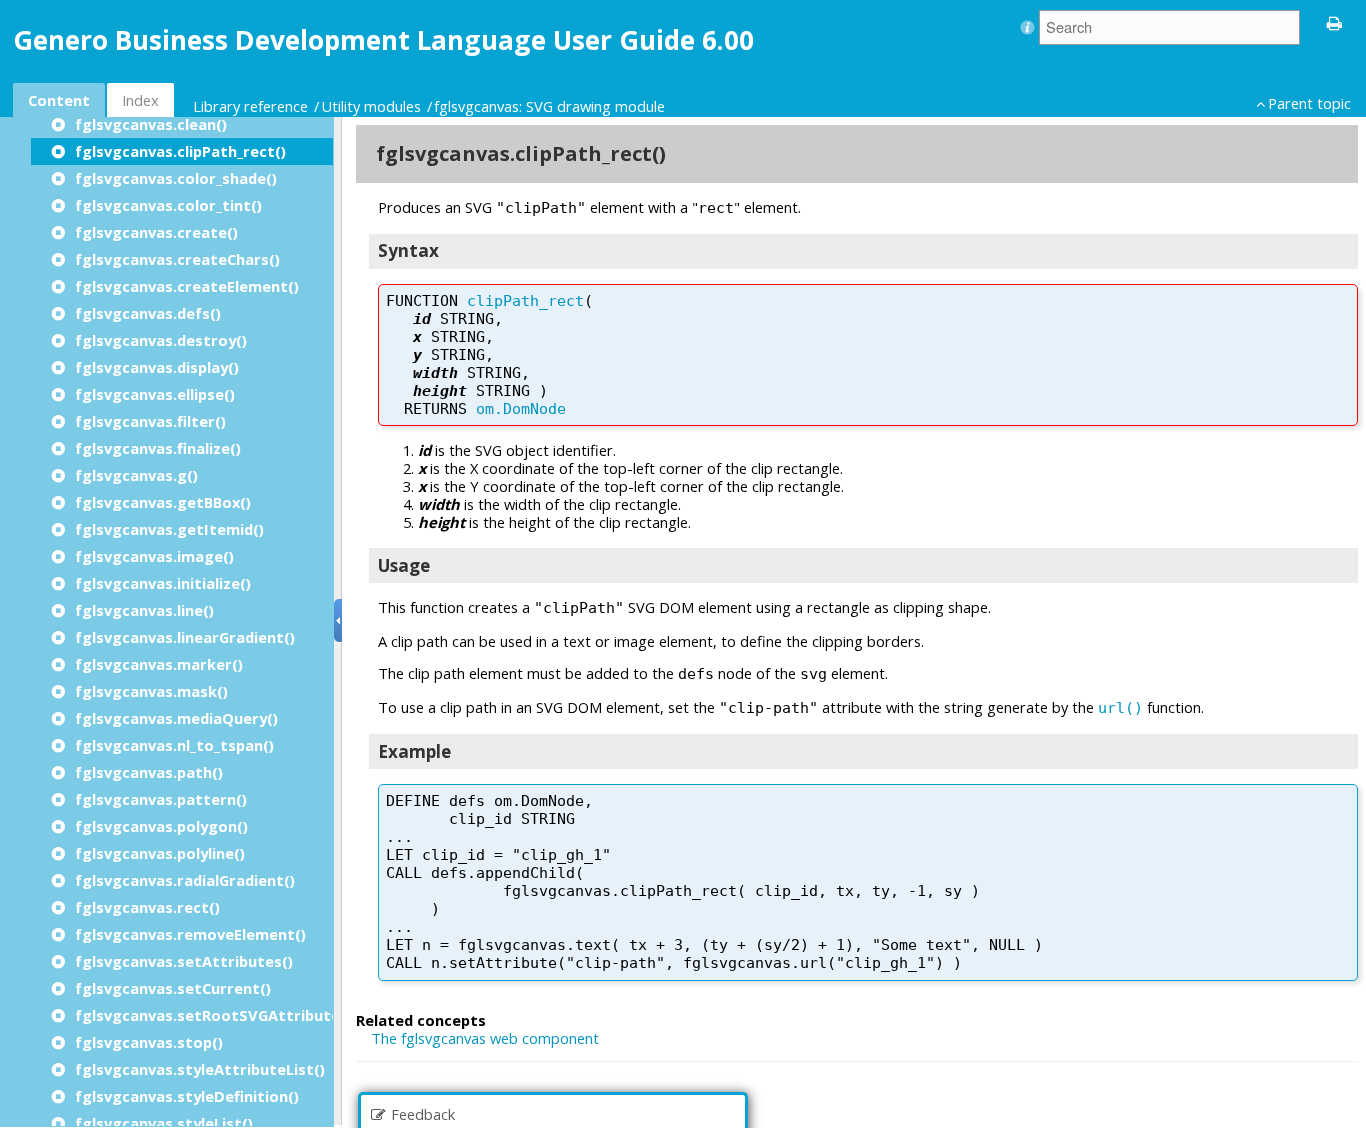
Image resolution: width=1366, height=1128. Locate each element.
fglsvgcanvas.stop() (149, 1042)
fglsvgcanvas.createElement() (187, 286)
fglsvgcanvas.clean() (151, 124)
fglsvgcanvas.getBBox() (163, 502)
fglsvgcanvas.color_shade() (176, 178)
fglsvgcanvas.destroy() (161, 340)
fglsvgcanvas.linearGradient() (185, 637)
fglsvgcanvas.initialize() (163, 583)
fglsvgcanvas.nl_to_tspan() (174, 745)
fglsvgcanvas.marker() (159, 664)
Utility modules (371, 106)
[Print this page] (1335, 22)
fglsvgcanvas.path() (149, 772)
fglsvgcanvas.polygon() (161, 826)
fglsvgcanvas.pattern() (161, 799)
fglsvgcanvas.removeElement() (190, 934)
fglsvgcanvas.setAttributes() (184, 961)
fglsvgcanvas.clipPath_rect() (180, 151)
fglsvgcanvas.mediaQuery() (176, 718)
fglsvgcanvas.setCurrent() (173, 988)
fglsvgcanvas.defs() (148, 313)
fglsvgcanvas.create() (156, 232)
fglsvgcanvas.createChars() (177, 259)
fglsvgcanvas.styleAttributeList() (200, 1069)
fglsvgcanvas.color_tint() (168, 205)
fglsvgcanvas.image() (154, 556)
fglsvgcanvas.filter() (150, 421)
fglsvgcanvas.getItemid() (169, 529)
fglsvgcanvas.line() (144, 610)
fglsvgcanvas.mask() (151, 691)
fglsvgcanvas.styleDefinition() (187, 1096)
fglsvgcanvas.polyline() (160, 853)
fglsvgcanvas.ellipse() (155, 394)
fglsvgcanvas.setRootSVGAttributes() (217, 1015)
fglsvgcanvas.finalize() (158, 448)
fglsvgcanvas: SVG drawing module (549, 106)
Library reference (250, 106)
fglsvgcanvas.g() (136, 475)
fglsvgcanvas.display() (157, 367)
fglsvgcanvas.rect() (147, 907)
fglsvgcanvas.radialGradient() (185, 880)
